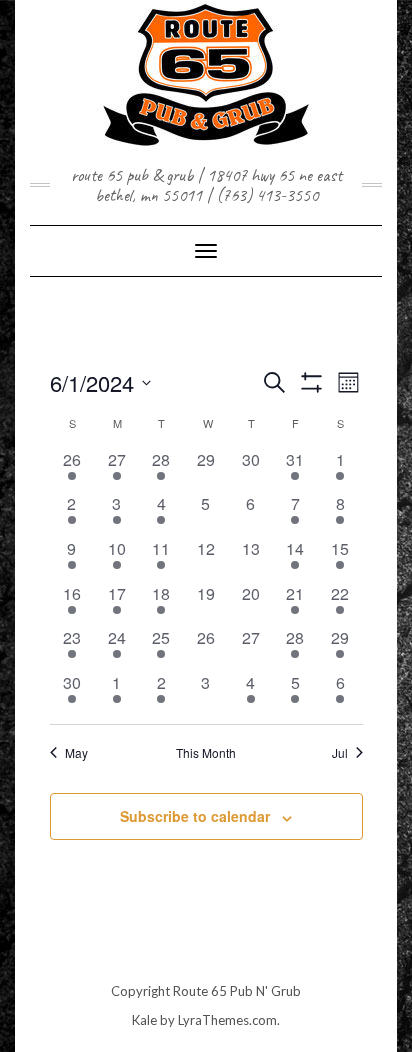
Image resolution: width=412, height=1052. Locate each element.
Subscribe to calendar (195, 816)
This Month (206, 753)
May (76, 753)
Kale (144, 1020)
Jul (340, 753)
